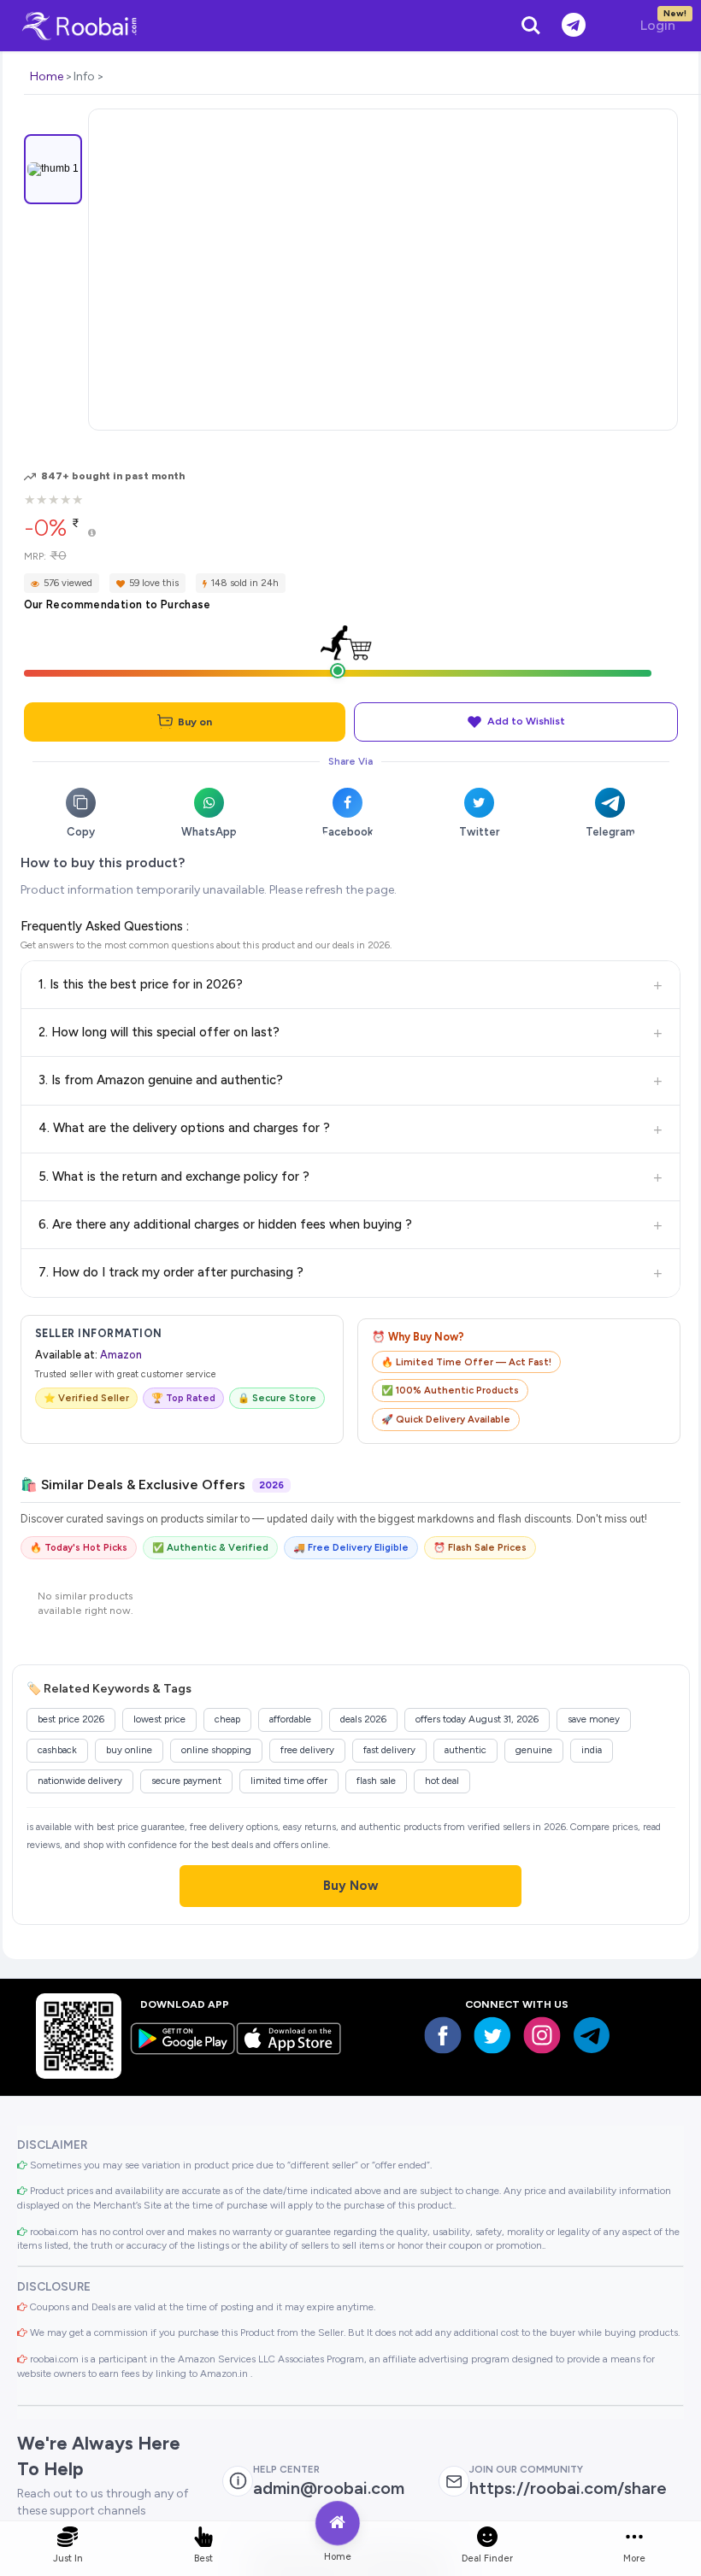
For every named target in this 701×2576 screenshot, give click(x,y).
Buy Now (351, 1886)
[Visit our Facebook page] (443, 2035)
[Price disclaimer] (92, 534)
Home (47, 76)
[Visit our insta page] (542, 2035)
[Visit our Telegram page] (592, 2035)
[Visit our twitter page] (492, 2035)
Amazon (121, 1355)
